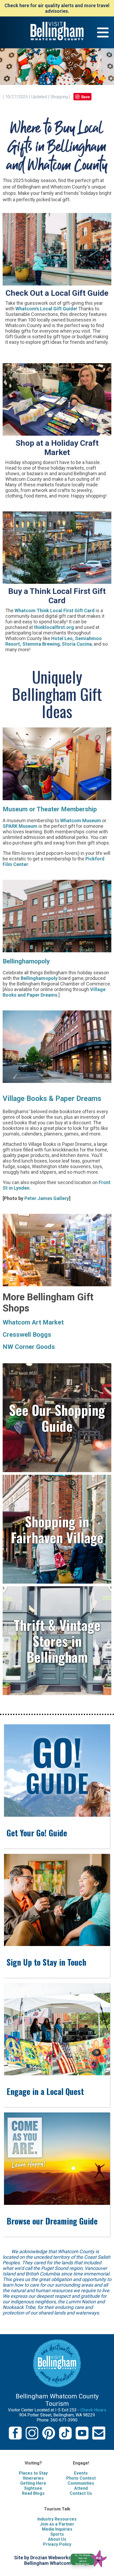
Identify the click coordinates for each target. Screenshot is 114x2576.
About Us (57, 2539)
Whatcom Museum (81, 820)
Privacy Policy (57, 2544)
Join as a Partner (57, 2524)
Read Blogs (33, 2493)
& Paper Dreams (75, 1099)
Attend (81, 2488)
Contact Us (81, 2493)
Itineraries (33, 2478)
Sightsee (33, 2488)
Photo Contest (81, 2478)
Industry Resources (57, 2519)
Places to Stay (33, 2473)
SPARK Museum (20, 826)
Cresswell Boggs (27, 1335)
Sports (57, 2534)
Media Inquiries (57, 2529)
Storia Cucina (77, 644)
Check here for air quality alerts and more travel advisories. (57, 8)
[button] (91, 2558)
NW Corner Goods (29, 1347)
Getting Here (33, 2483)
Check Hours (93, 2410)
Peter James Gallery (47, 1198)
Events (81, 2473)
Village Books (25, 1099)
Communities (81, 2483)
